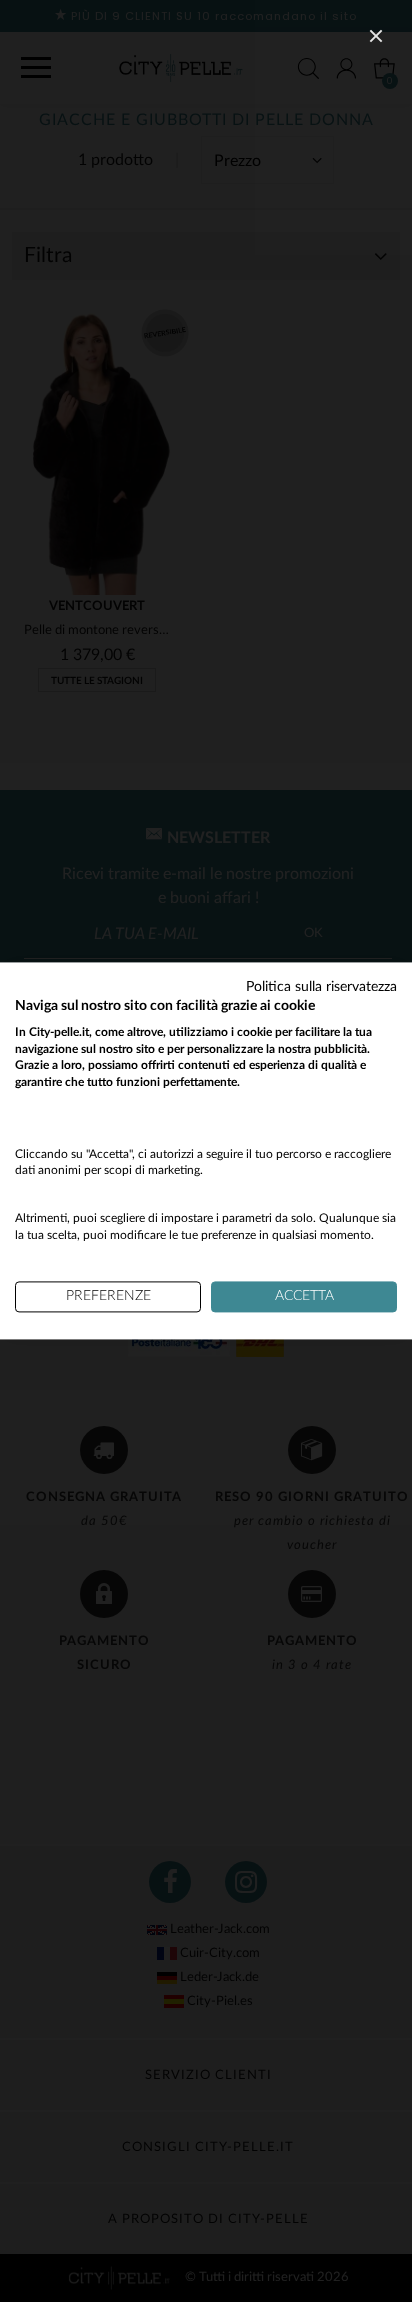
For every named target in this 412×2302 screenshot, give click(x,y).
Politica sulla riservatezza (321, 987)
